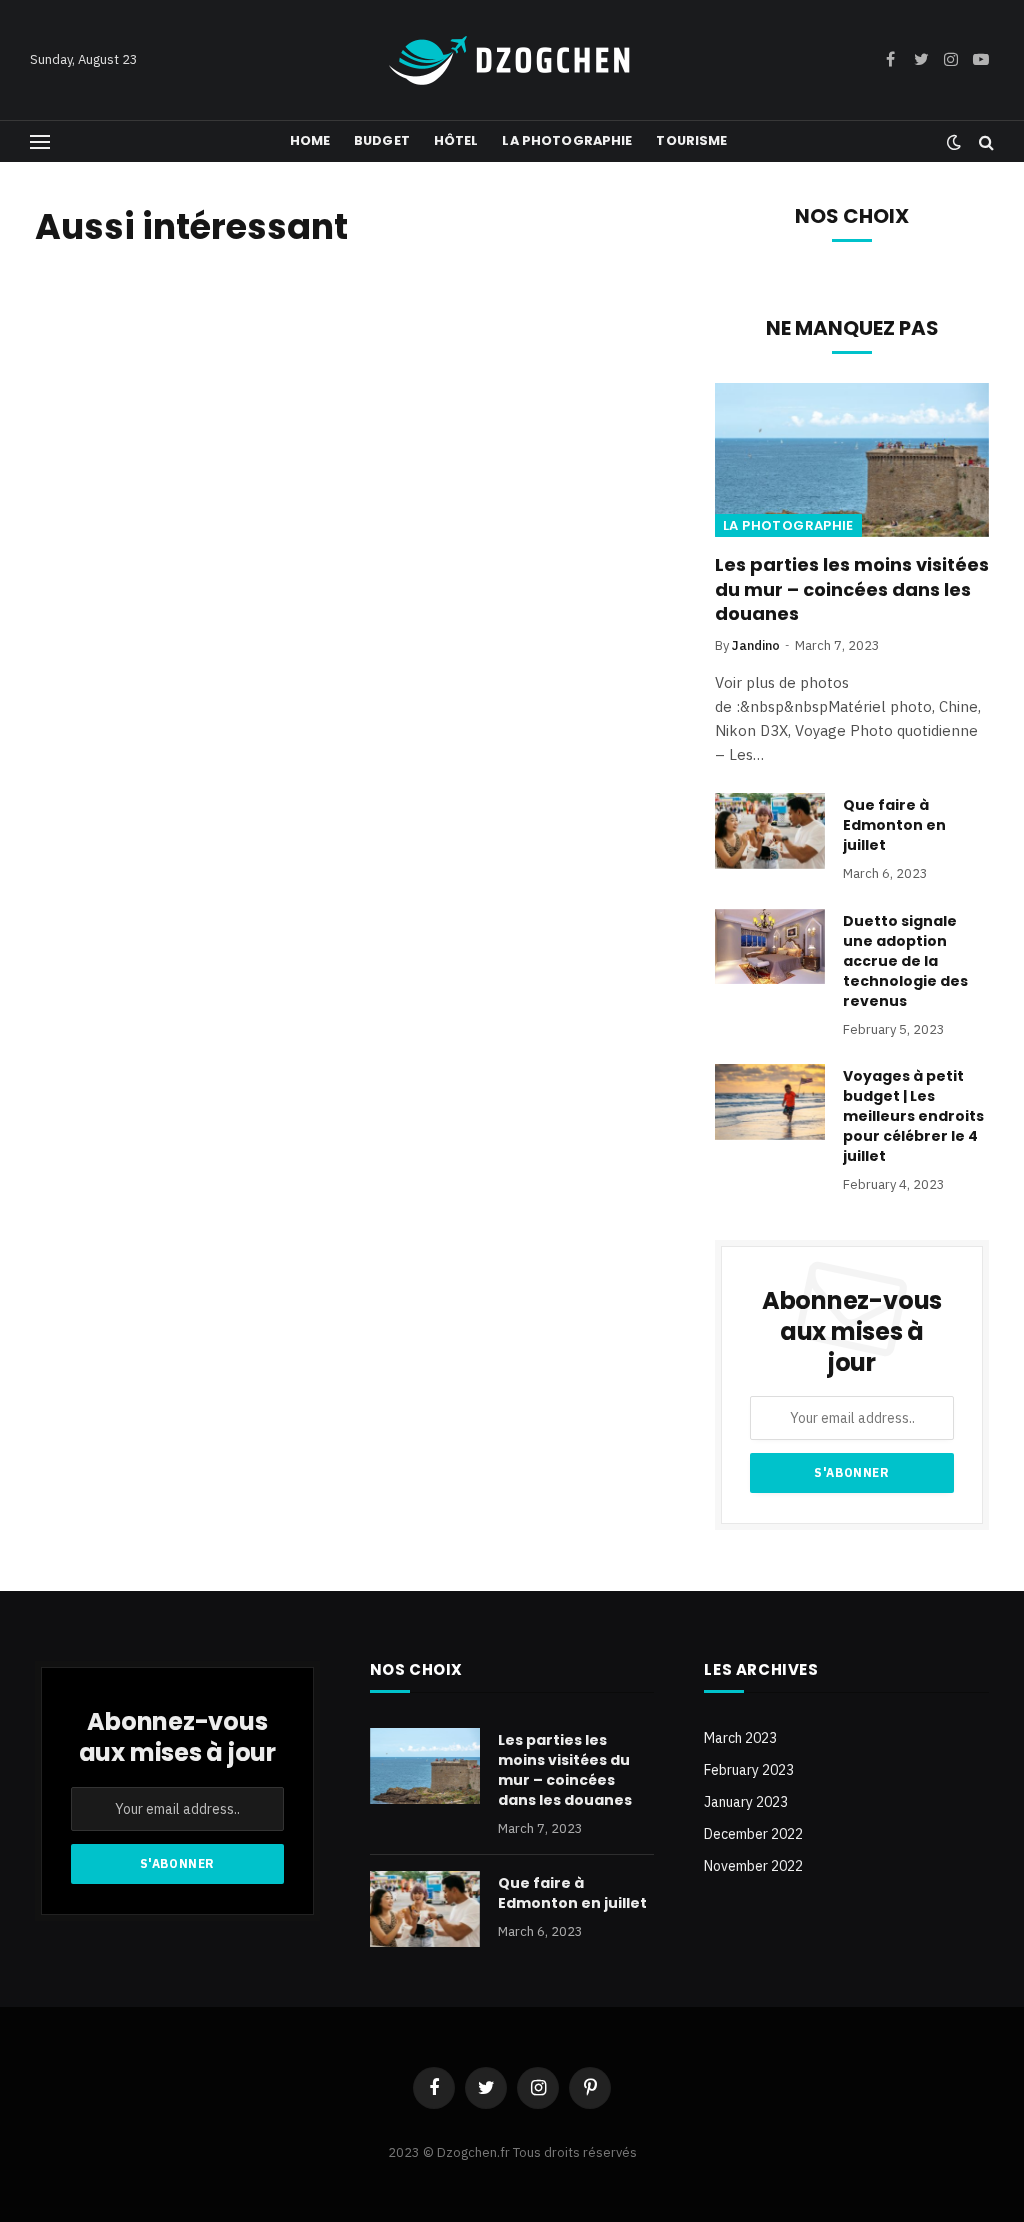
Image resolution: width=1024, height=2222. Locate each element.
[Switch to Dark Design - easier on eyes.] (954, 142)
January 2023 (746, 1802)
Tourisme (691, 140)
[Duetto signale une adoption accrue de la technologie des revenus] (770, 947)
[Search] (984, 141)
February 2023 (749, 1770)
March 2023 (740, 1738)
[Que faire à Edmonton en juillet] (770, 831)
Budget (382, 140)
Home (310, 140)
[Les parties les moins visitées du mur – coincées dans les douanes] (852, 460)
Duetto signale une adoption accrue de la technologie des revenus (905, 961)
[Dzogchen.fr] (512, 60)
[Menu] (40, 141)
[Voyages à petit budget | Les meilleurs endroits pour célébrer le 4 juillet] (770, 1102)
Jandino (756, 645)
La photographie (567, 140)
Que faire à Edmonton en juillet (894, 825)
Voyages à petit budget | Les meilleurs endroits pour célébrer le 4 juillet (913, 1116)
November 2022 (753, 1866)
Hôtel (456, 140)
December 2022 (753, 1834)
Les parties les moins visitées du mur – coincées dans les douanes (852, 589)
